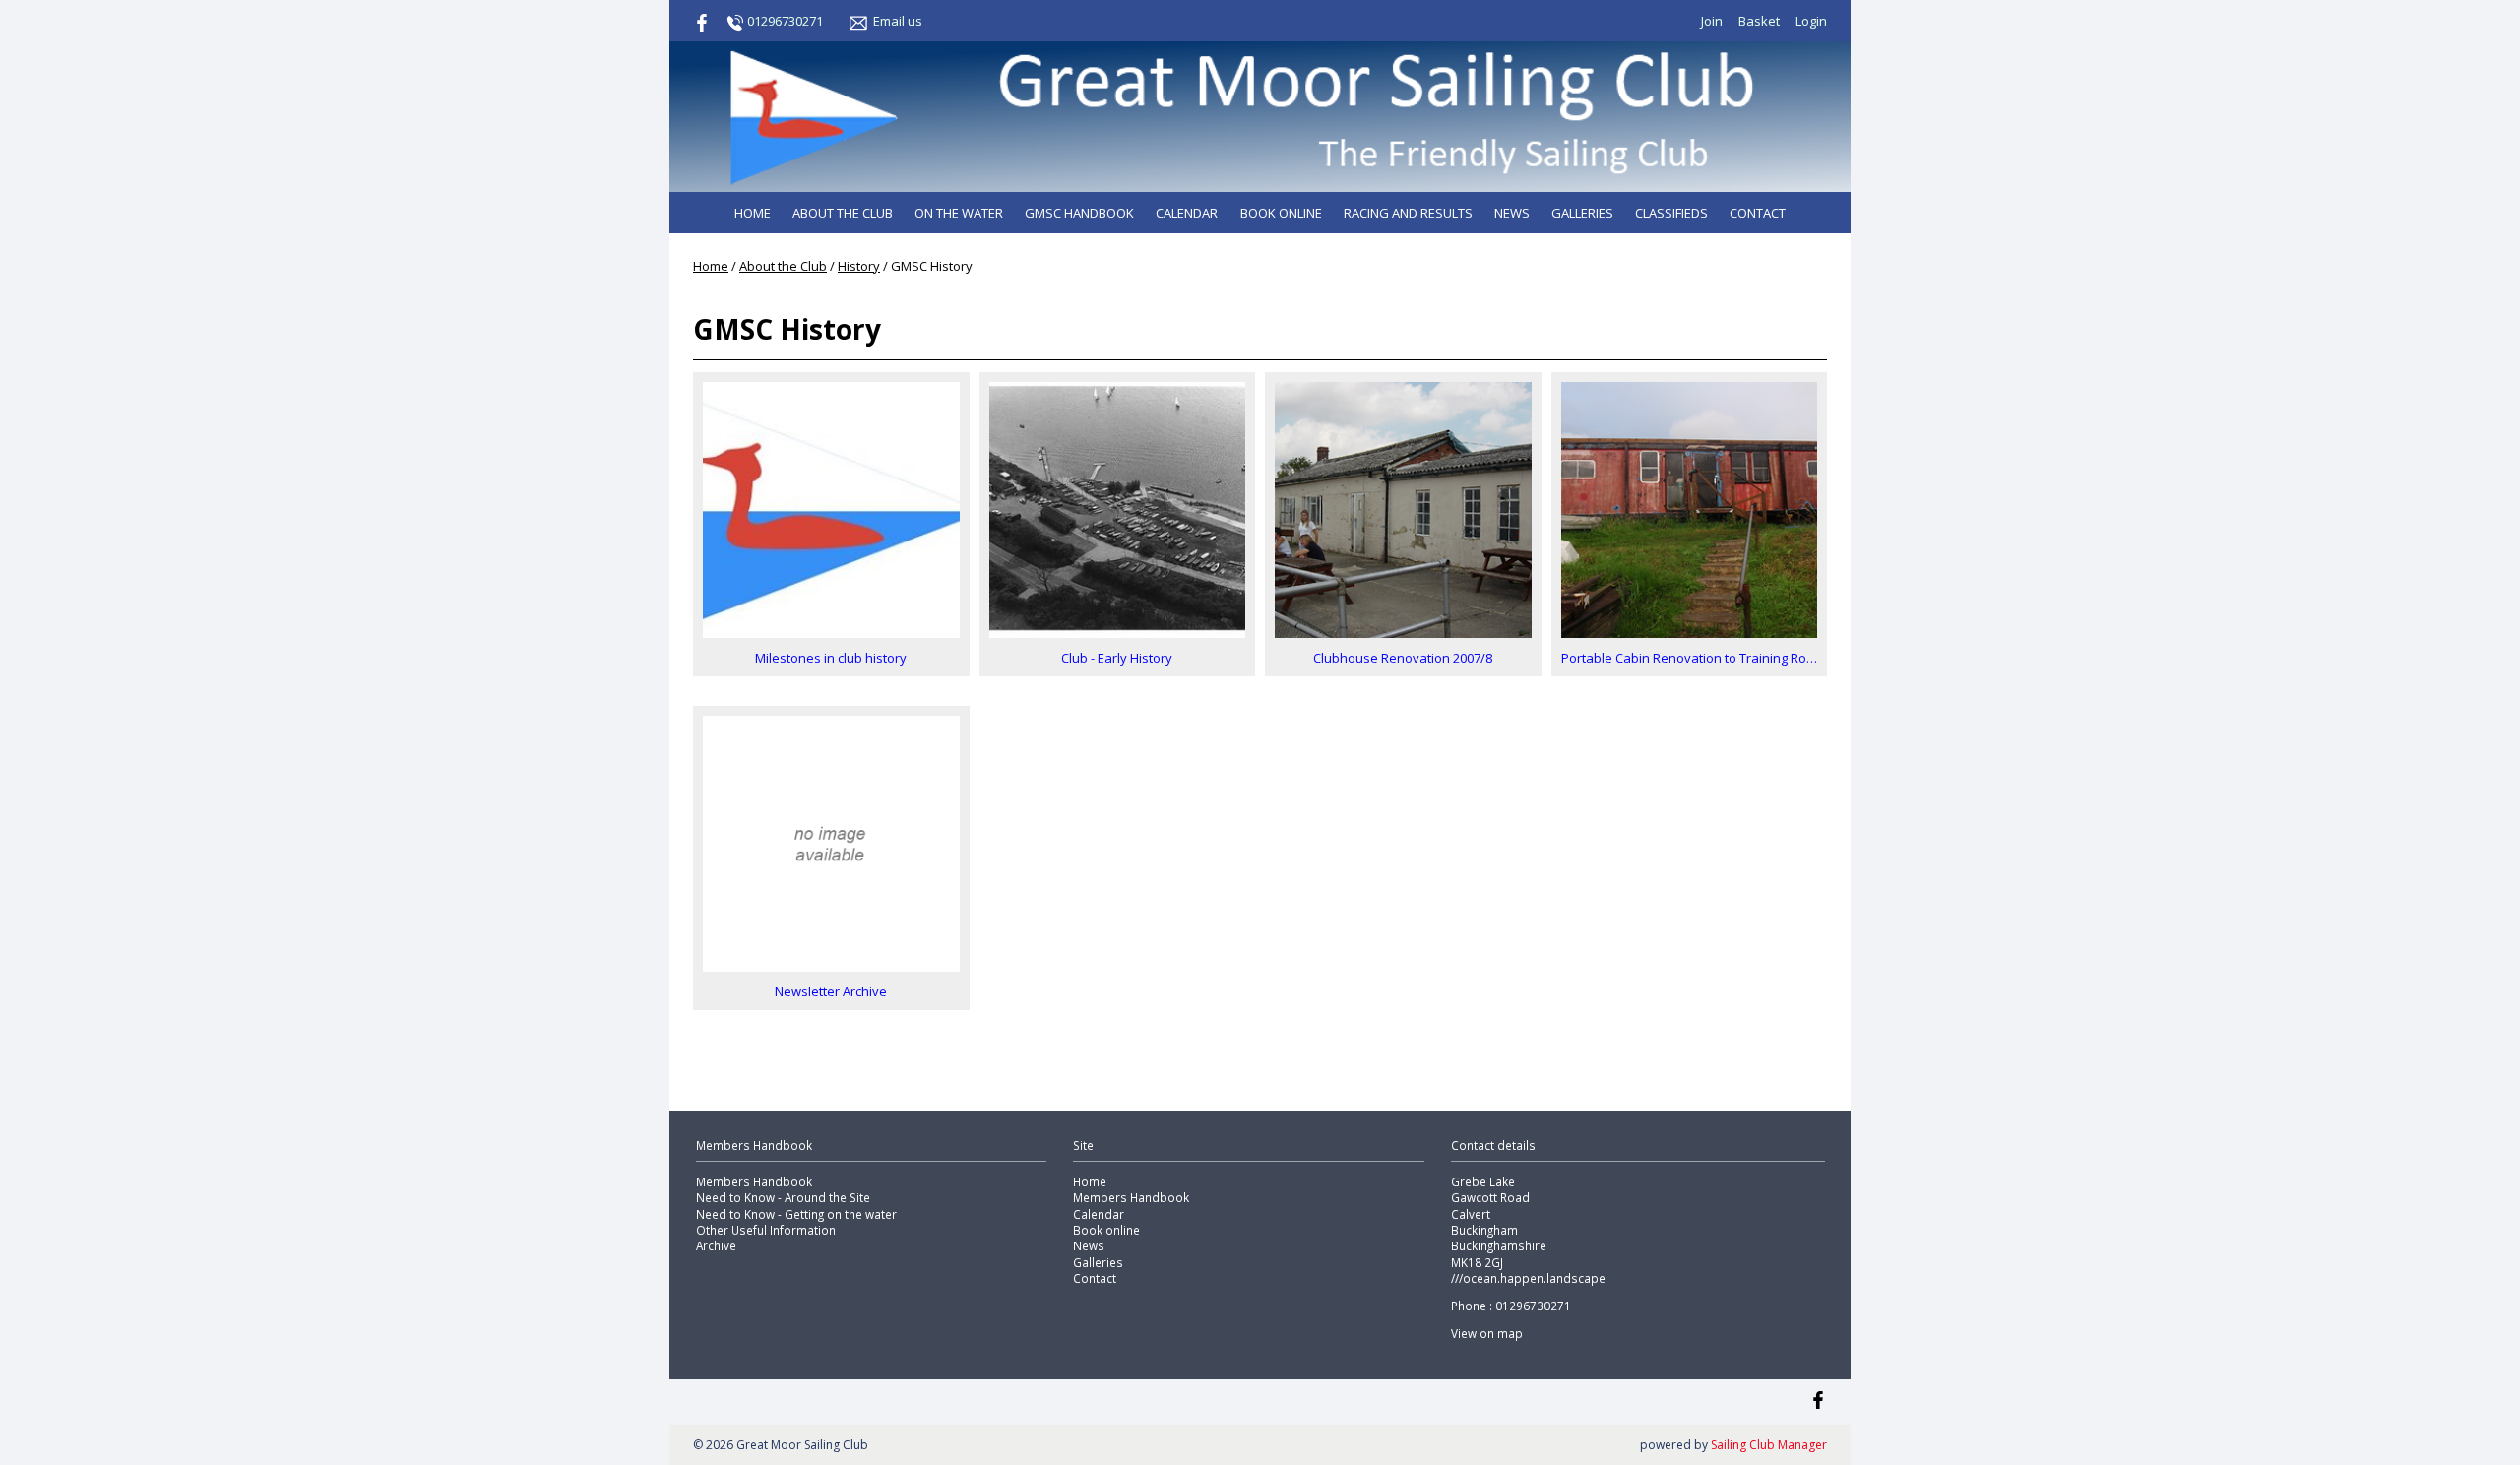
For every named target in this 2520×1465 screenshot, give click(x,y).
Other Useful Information (766, 1230)
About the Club (843, 213)
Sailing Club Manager (1769, 1445)
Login (1811, 21)
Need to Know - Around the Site (783, 1197)
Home (753, 213)
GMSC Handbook (1079, 213)
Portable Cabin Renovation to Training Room (1690, 658)
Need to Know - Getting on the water (796, 1214)
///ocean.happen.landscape (1528, 1278)
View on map (1487, 1333)
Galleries (1582, 213)
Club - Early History (1117, 658)
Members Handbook (754, 1181)
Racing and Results (1408, 213)
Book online (1281, 213)
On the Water (959, 213)
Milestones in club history (831, 658)
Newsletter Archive (831, 991)
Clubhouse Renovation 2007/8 (1403, 658)
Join (1712, 21)
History (859, 266)
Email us (898, 21)
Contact (1758, 213)
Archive (716, 1245)
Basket (1759, 21)
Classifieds (1671, 213)
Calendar (1187, 213)
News (1512, 213)
